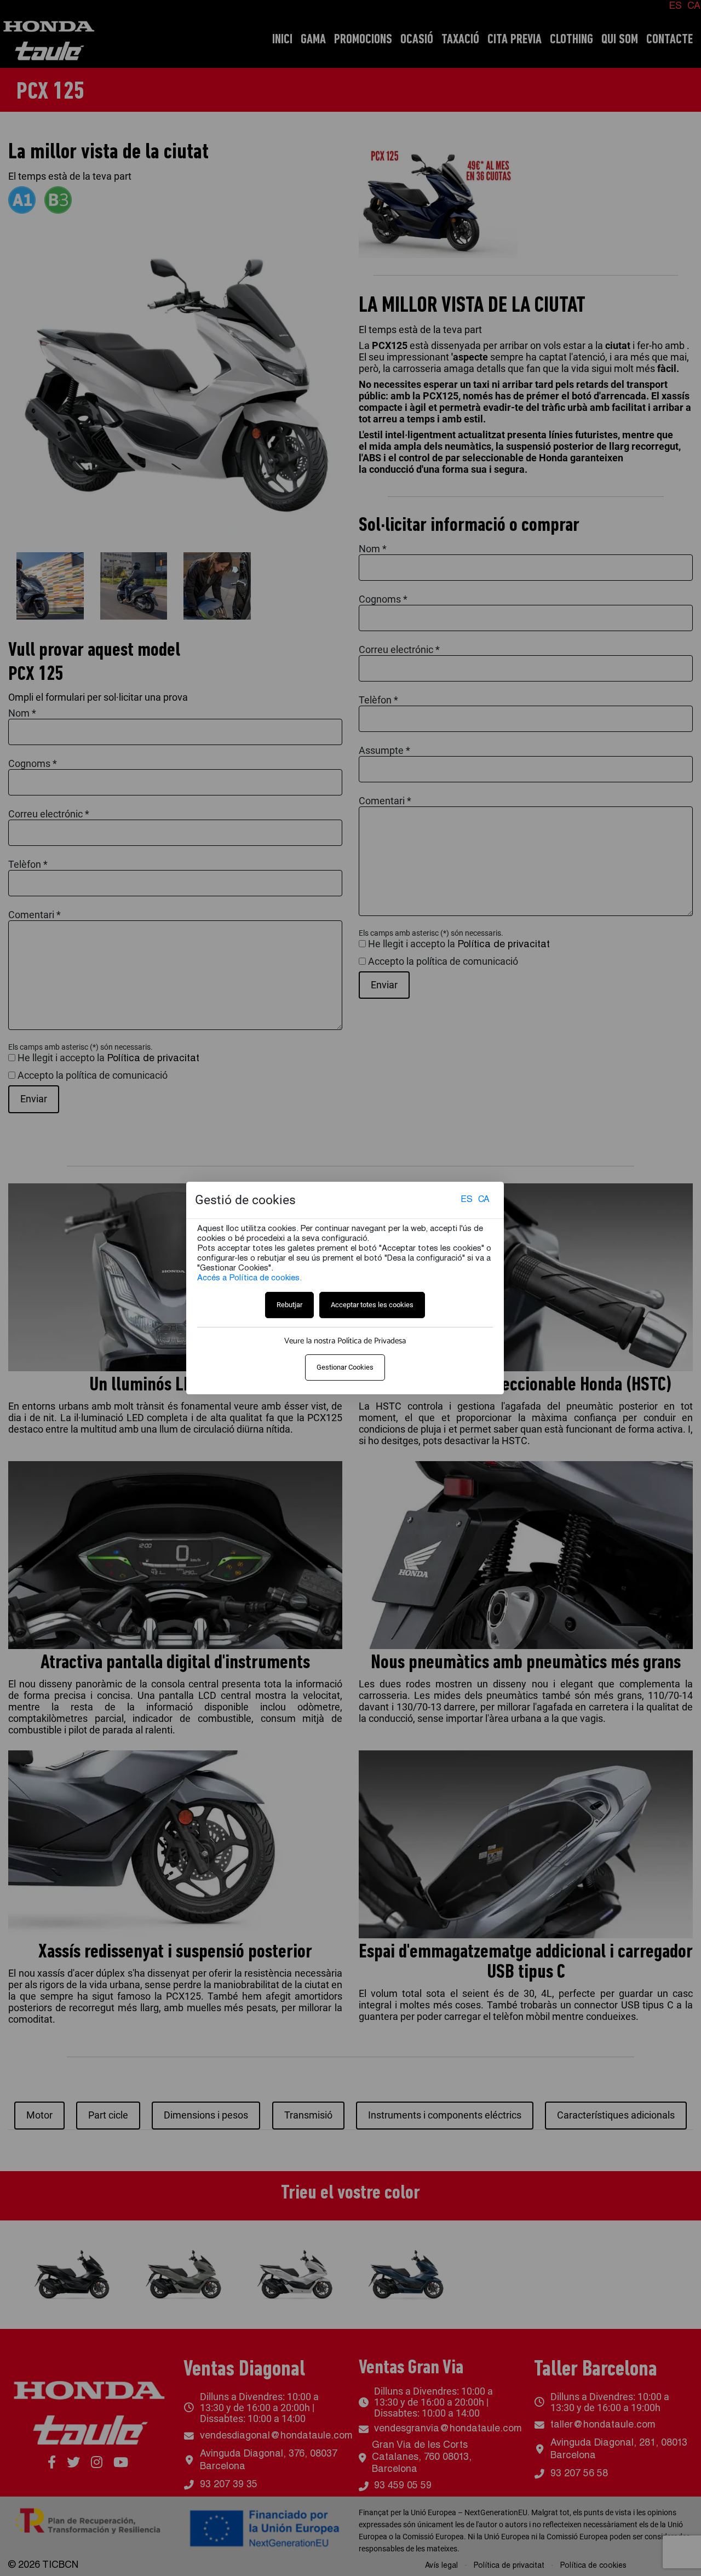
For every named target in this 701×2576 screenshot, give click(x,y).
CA (484, 1201)
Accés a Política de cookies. (249, 1278)
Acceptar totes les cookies (372, 1305)
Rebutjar (289, 1305)
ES (467, 1201)
